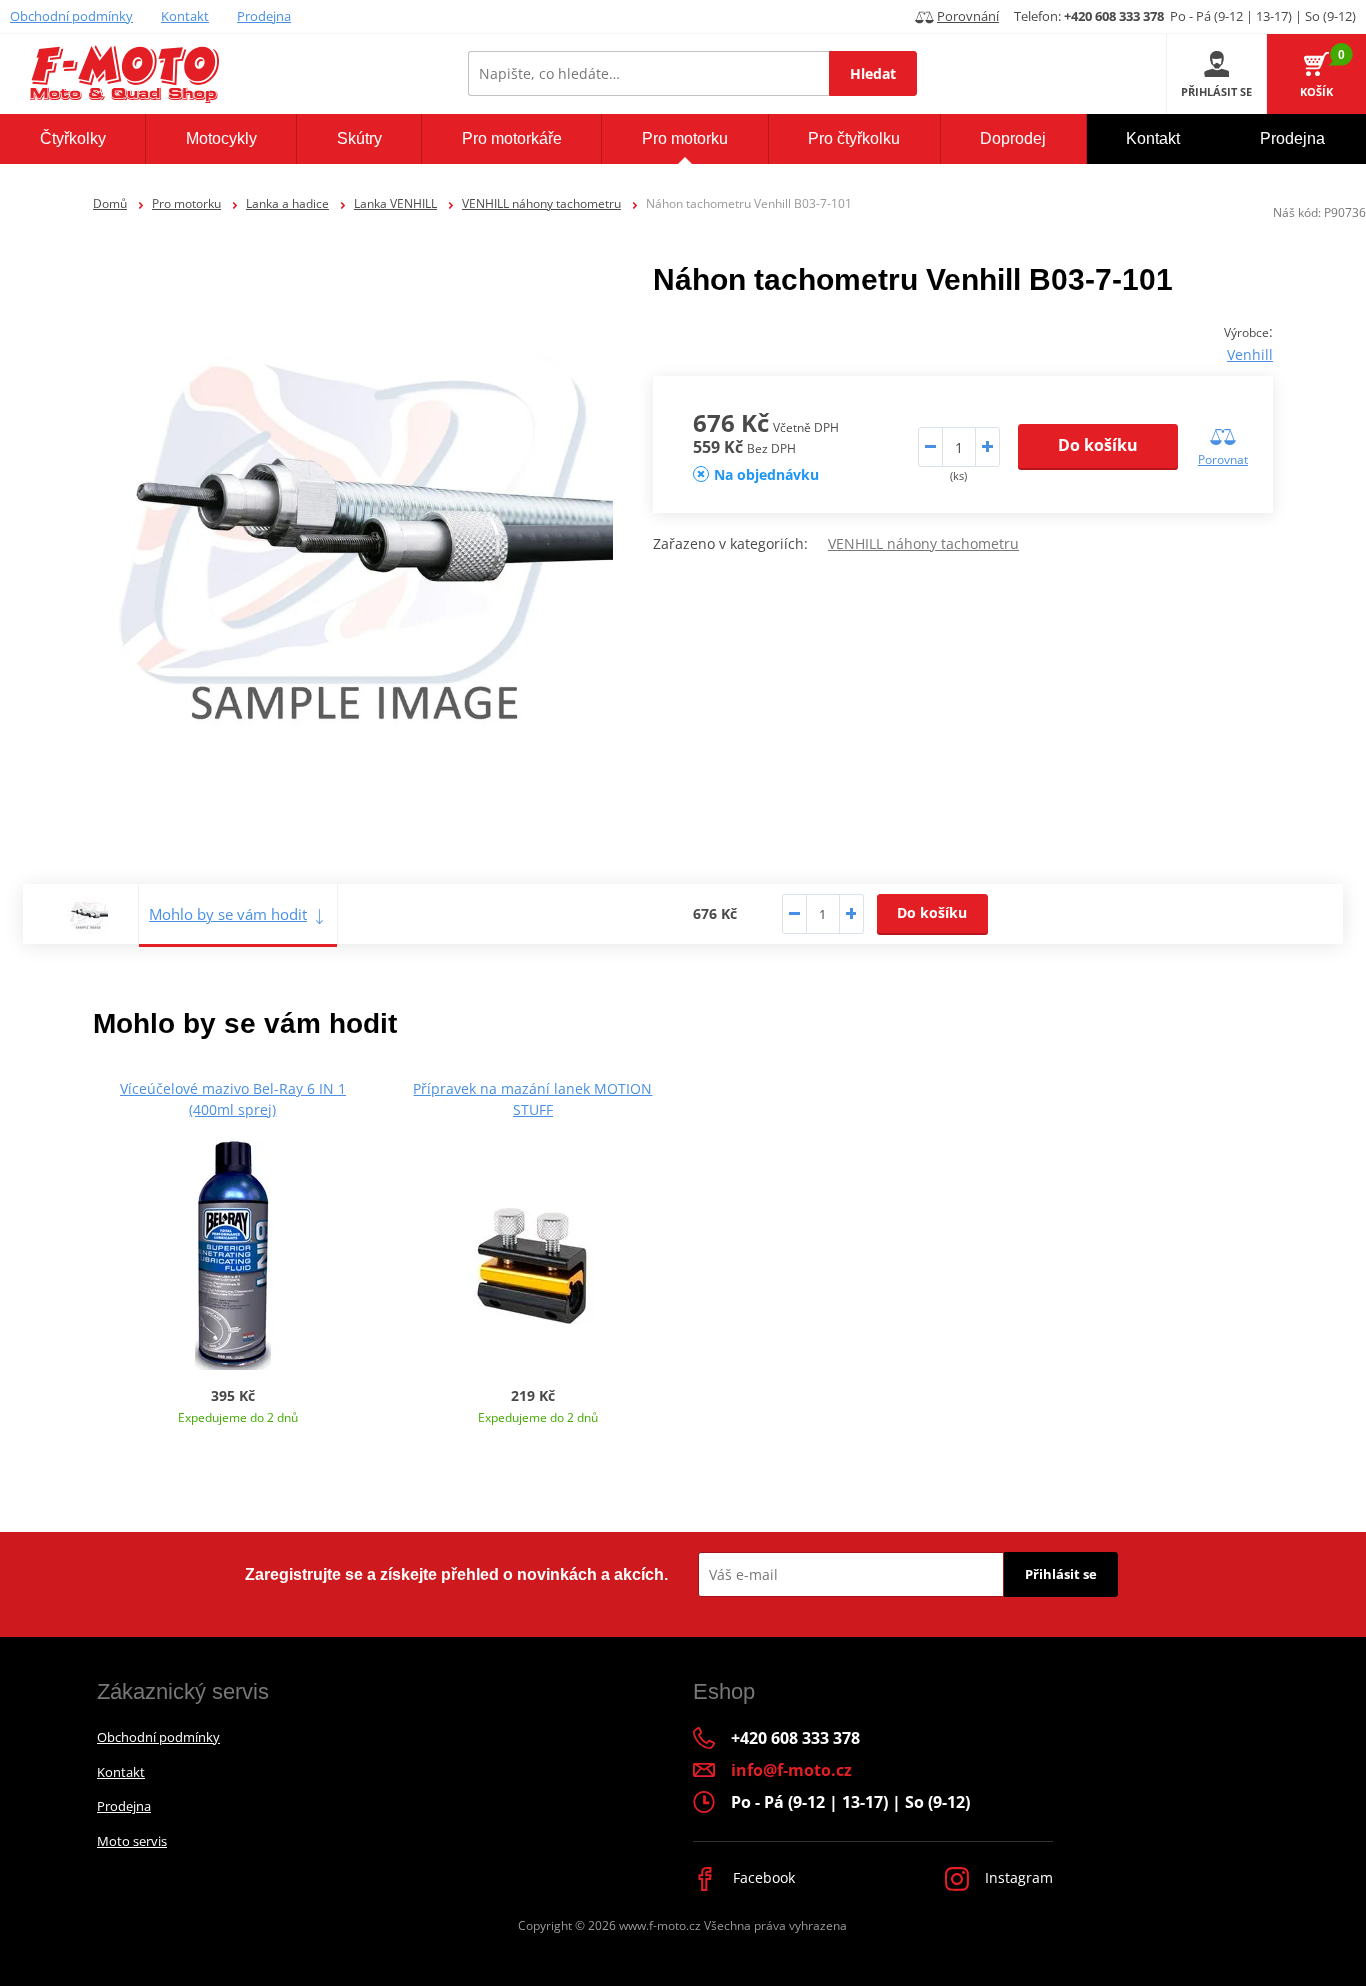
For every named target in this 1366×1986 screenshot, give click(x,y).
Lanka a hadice (287, 203)
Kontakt (185, 16)
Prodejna (264, 16)
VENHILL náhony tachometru (541, 203)
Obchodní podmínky (71, 16)
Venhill (1250, 354)
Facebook (762, 1877)
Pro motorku (186, 203)
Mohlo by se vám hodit (228, 914)
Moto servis (132, 1841)
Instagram (1017, 1877)
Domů (110, 203)
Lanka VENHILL (395, 203)
